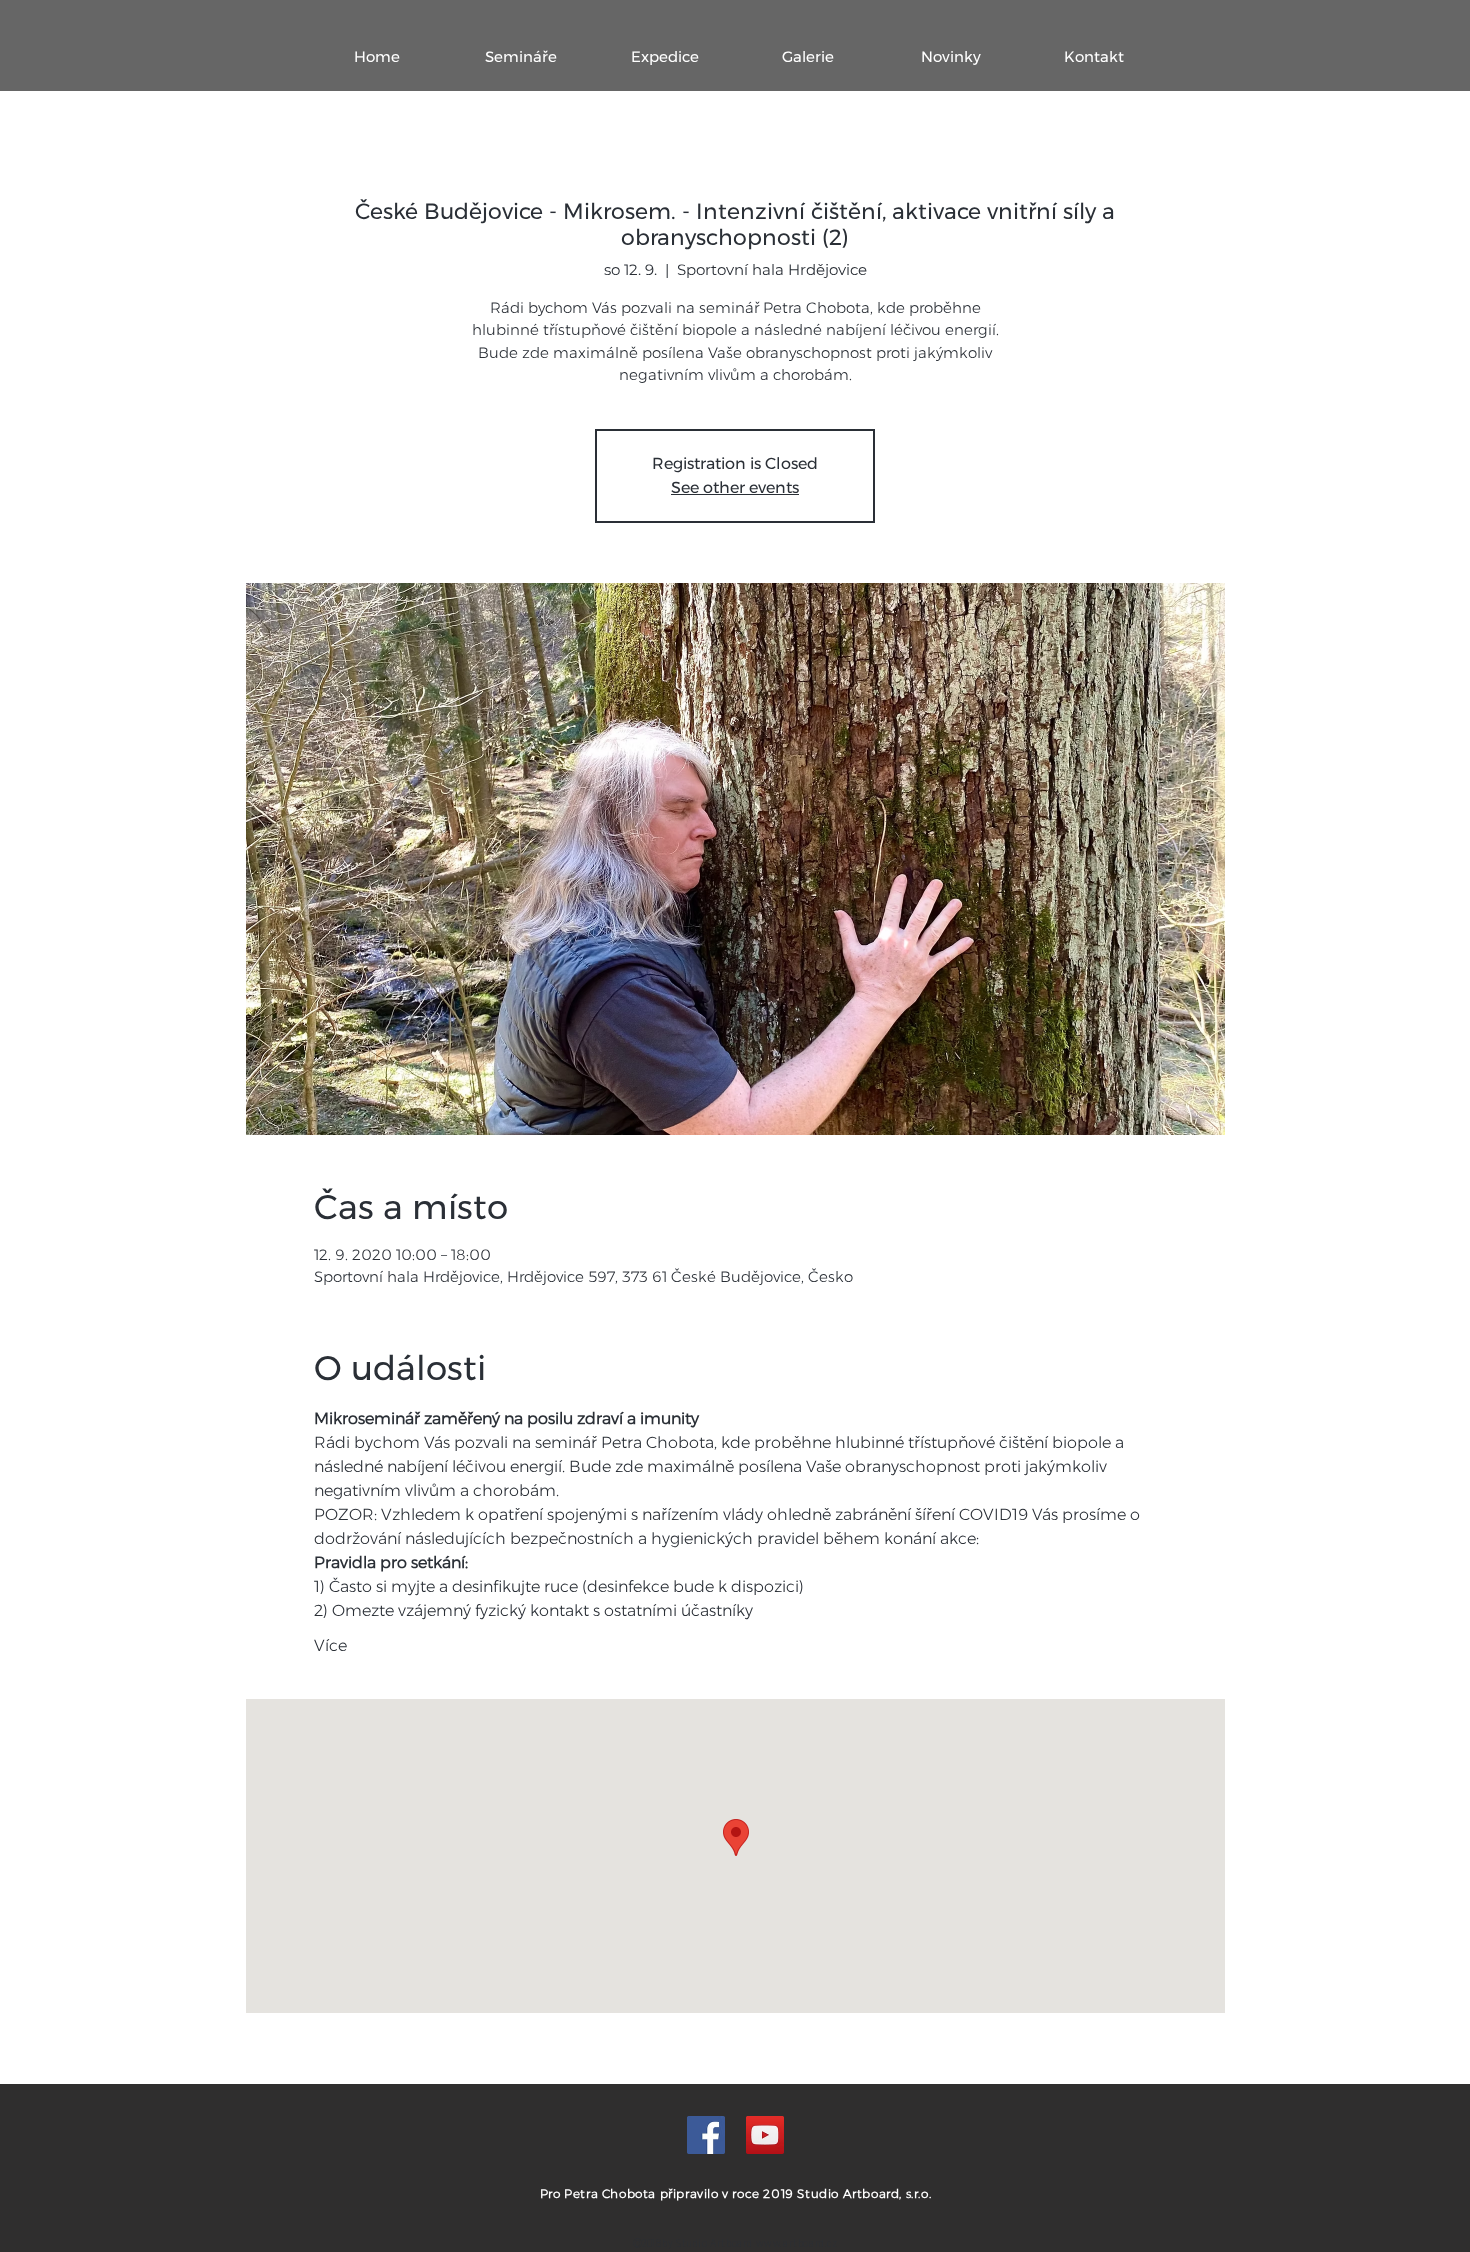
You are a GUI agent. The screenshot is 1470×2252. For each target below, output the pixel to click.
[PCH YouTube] (765, 2135)
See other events (735, 487)
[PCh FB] (706, 2135)
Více (330, 1645)
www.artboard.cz (797, 2243)
